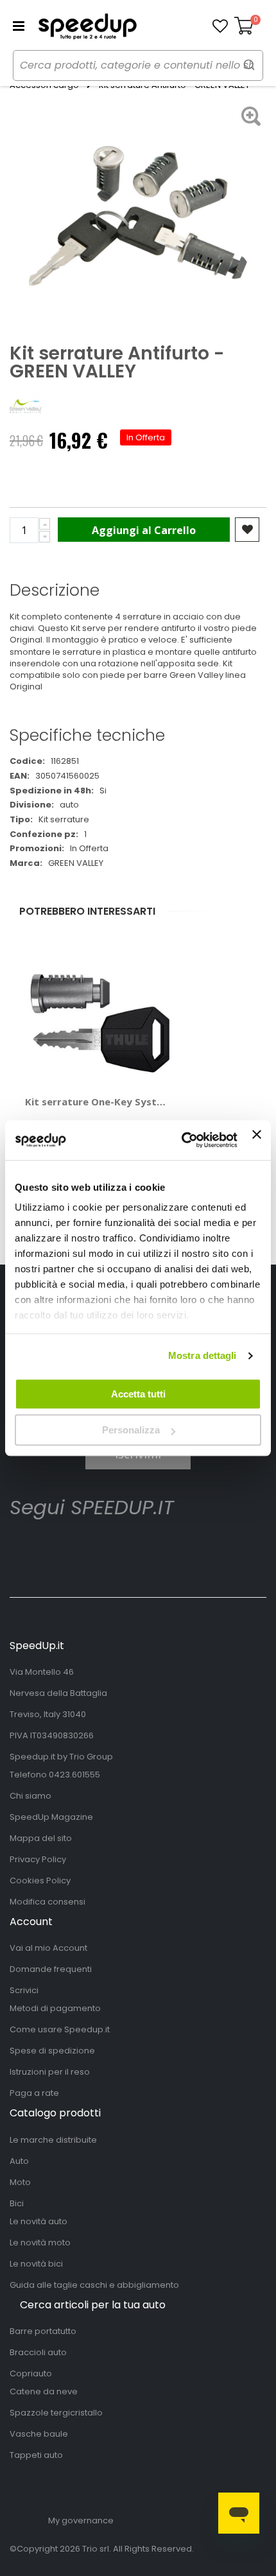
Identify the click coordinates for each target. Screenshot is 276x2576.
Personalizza (131, 1430)
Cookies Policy (40, 1880)
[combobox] (138, 65)
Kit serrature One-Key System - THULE (98, 1102)
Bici (17, 2203)
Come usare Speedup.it (60, 2029)
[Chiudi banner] (257, 1140)
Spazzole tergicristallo (56, 2413)
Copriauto (31, 2373)
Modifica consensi (47, 1902)
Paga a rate (34, 2093)
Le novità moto (40, 2243)
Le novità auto (39, 2221)
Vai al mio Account (48, 1948)
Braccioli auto (38, 2352)
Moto (20, 2182)
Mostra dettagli (203, 1355)
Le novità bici (36, 2264)
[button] (220, 26)
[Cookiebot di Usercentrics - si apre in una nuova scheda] (182, 1140)
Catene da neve (44, 2391)
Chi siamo (30, 1796)
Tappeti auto (36, 2455)
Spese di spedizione (52, 2051)
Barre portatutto (43, 2331)
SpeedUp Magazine (51, 1817)
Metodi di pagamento (55, 2008)
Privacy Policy (38, 1859)
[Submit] (249, 65)
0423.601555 (74, 1775)
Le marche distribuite (53, 2140)
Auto (19, 2161)
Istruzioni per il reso (50, 2072)
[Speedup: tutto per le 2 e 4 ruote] (87, 26)
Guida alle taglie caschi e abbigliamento (94, 2285)
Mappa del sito (41, 1838)
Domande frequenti (51, 1969)
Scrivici (24, 1990)
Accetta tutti (138, 1394)
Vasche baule (39, 2434)
